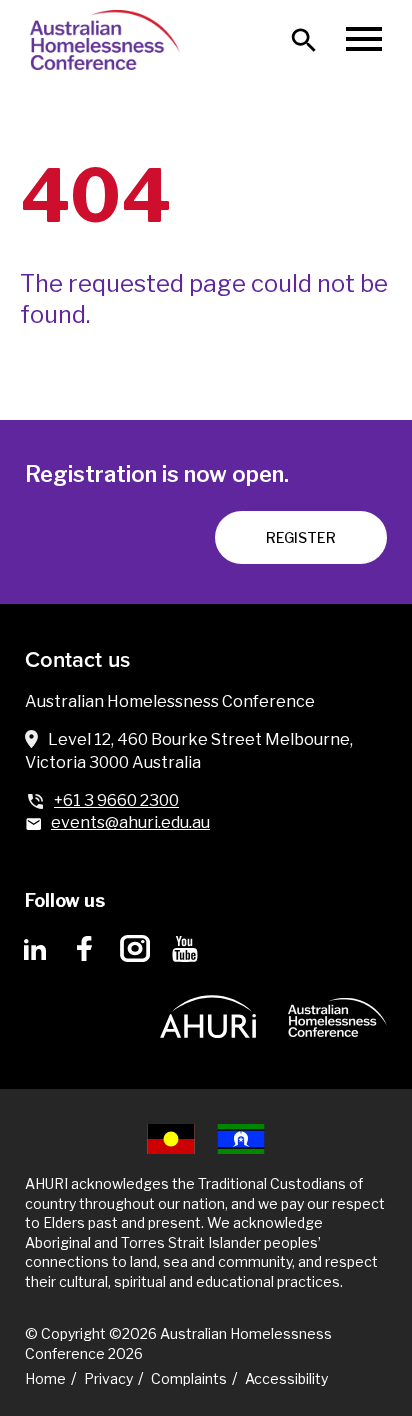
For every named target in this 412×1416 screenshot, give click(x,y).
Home (45, 1378)
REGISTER (301, 537)
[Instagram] (135, 948)
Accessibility (286, 1378)
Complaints (189, 1378)
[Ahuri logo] (208, 1002)
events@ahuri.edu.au (130, 822)
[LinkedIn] (35, 948)
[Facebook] (85, 948)
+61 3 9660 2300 (116, 800)
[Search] (303, 40)
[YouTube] (185, 948)
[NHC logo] (337, 1002)
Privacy (108, 1378)
